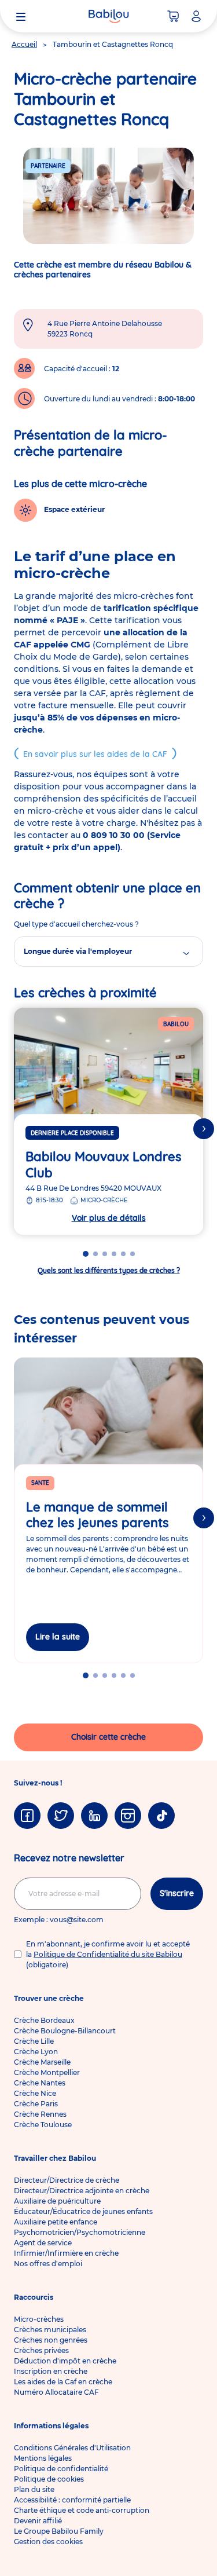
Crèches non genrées (51, 2340)
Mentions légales (43, 2458)
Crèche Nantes (40, 2083)
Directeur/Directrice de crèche (67, 2180)
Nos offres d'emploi (48, 2264)
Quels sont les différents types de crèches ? (109, 1270)
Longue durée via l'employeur (78, 951)
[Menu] (21, 16)
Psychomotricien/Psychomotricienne (80, 2232)
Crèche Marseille (42, 2062)
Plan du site (34, 2489)
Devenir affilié (38, 2521)
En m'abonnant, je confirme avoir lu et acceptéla (108, 1954)
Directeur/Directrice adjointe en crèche (82, 2191)
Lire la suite (58, 1637)
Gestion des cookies (48, 2542)
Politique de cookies (49, 2479)
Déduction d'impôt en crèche (65, 2361)
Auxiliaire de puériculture (57, 2201)
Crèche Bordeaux (44, 2020)
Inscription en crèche (51, 2371)
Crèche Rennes (40, 2114)
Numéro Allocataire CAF (56, 2392)
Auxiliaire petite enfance (56, 2222)
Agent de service (43, 2243)
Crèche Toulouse (43, 2125)
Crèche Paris (36, 2104)
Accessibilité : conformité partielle (72, 2500)
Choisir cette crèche (108, 1737)
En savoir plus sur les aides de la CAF (95, 754)
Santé (40, 1483)
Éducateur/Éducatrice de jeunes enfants (83, 2211)
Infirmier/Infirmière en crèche (66, 2253)
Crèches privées (41, 2350)
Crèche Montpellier (47, 2072)
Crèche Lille (34, 2041)
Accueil (24, 44)
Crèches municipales (50, 2330)
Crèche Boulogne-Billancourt (65, 2031)
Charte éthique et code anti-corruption (82, 2510)
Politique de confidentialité (61, 2469)
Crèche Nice (35, 2093)
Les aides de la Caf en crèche (63, 2382)
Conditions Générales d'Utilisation (72, 2448)
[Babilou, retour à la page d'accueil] (109, 16)
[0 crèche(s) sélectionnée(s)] (173, 16)
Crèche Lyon (36, 2052)
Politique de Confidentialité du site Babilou (108, 1954)
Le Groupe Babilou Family (59, 2531)
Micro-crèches (39, 2319)
